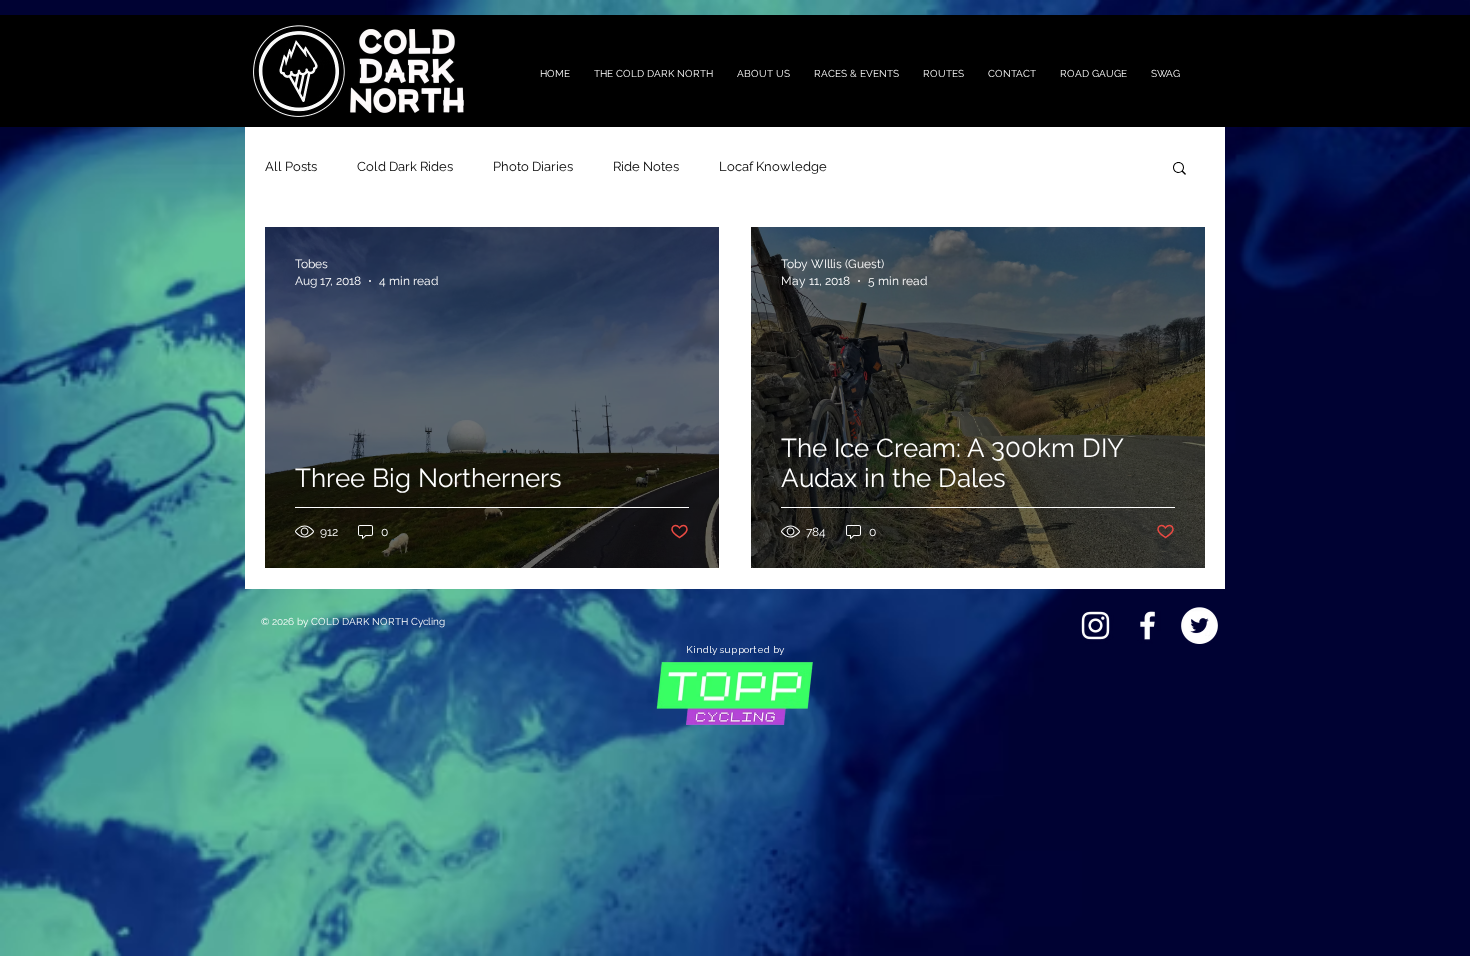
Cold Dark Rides (405, 166)
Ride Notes (646, 166)
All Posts (291, 166)
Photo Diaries (533, 166)
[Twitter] (1199, 625)
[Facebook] (1147, 625)
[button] (1179, 169)
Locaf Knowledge (773, 166)
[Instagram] (1095, 625)
